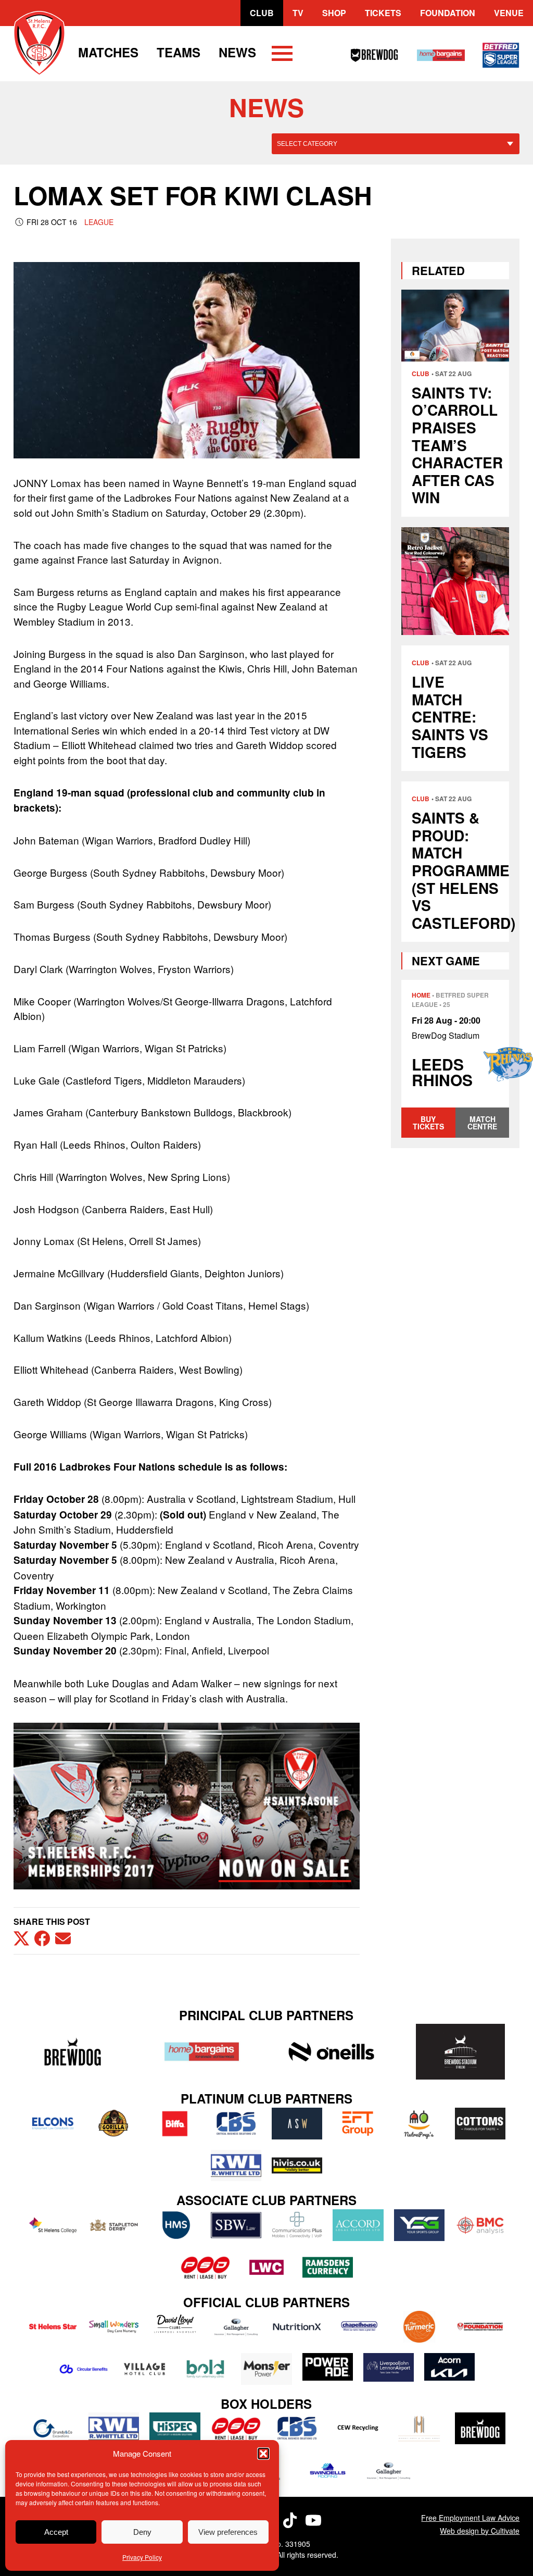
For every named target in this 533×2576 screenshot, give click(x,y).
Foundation (448, 13)
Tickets (383, 13)
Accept (56, 2532)
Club (262, 13)
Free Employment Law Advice (470, 2518)
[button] (263, 2454)
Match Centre (482, 1123)
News (237, 52)
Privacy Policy (142, 2557)
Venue (509, 13)
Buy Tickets (428, 1123)
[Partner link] (73, 2052)
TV (298, 13)
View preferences (228, 2532)
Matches (108, 52)
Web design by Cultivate (480, 2531)
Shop (334, 13)
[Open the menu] (282, 55)
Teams (179, 52)
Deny (142, 2532)
